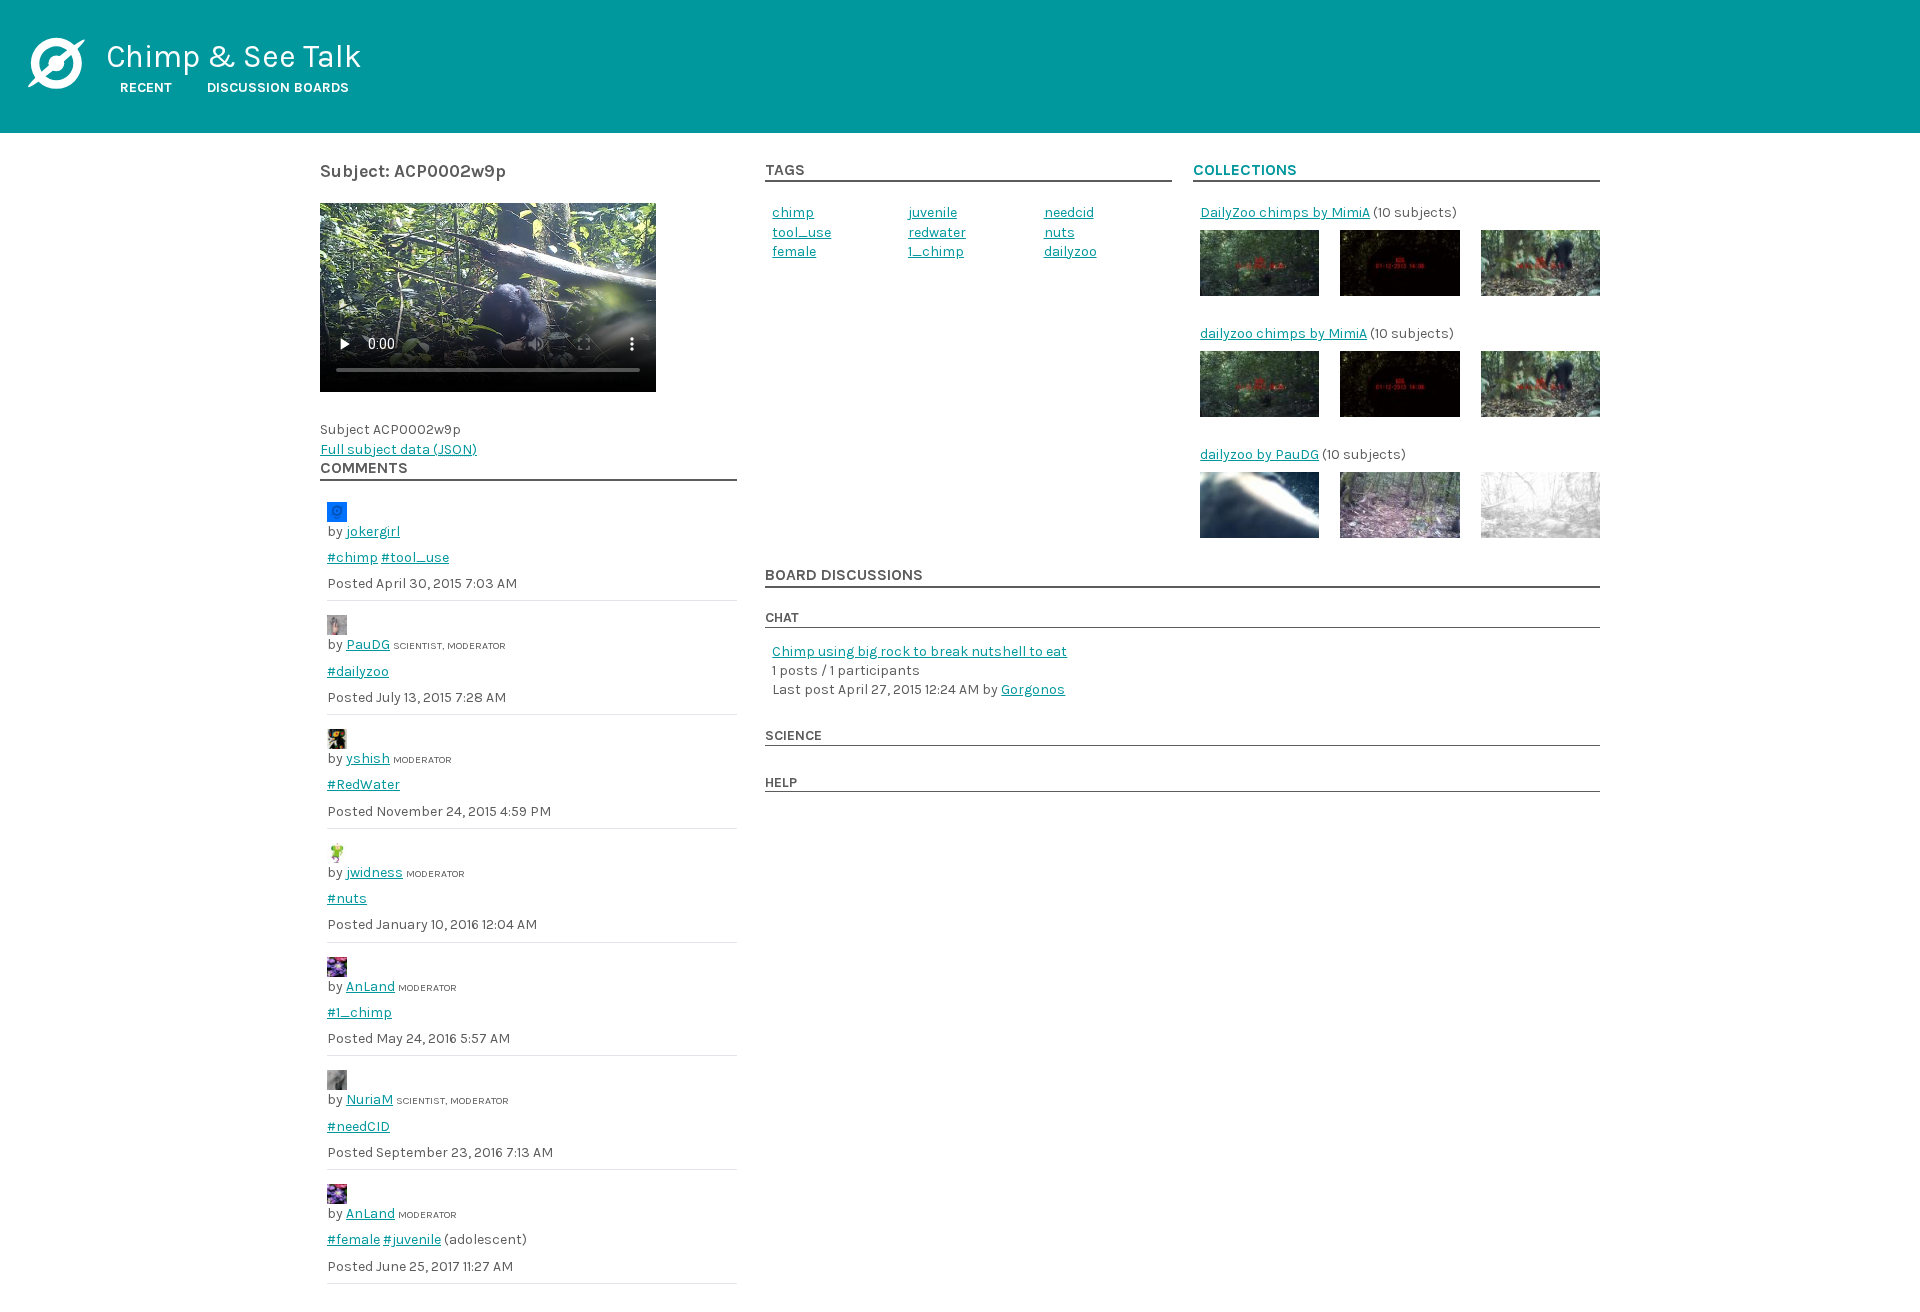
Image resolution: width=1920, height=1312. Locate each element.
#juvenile (412, 1239)
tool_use (801, 232)
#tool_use (415, 557)
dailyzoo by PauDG (1259, 454)
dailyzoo (1070, 251)
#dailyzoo (358, 671)
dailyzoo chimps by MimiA (1283, 333)
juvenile (932, 212)
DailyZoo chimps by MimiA (1285, 212)
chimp (793, 212)
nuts (1059, 232)
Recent (146, 87)
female (794, 251)
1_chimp (936, 251)
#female (353, 1239)
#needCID (358, 1126)
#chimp (352, 557)
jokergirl (373, 531)
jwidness (374, 872)
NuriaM (369, 1099)
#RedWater (363, 784)
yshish (368, 758)
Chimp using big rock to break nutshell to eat (919, 651)
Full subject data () (398, 449)
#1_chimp (359, 1012)
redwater (937, 232)
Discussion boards (278, 87)
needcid (1069, 212)
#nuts (347, 898)
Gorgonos (1033, 689)
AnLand (370, 986)
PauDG (368, 644)
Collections (1245, 170)
